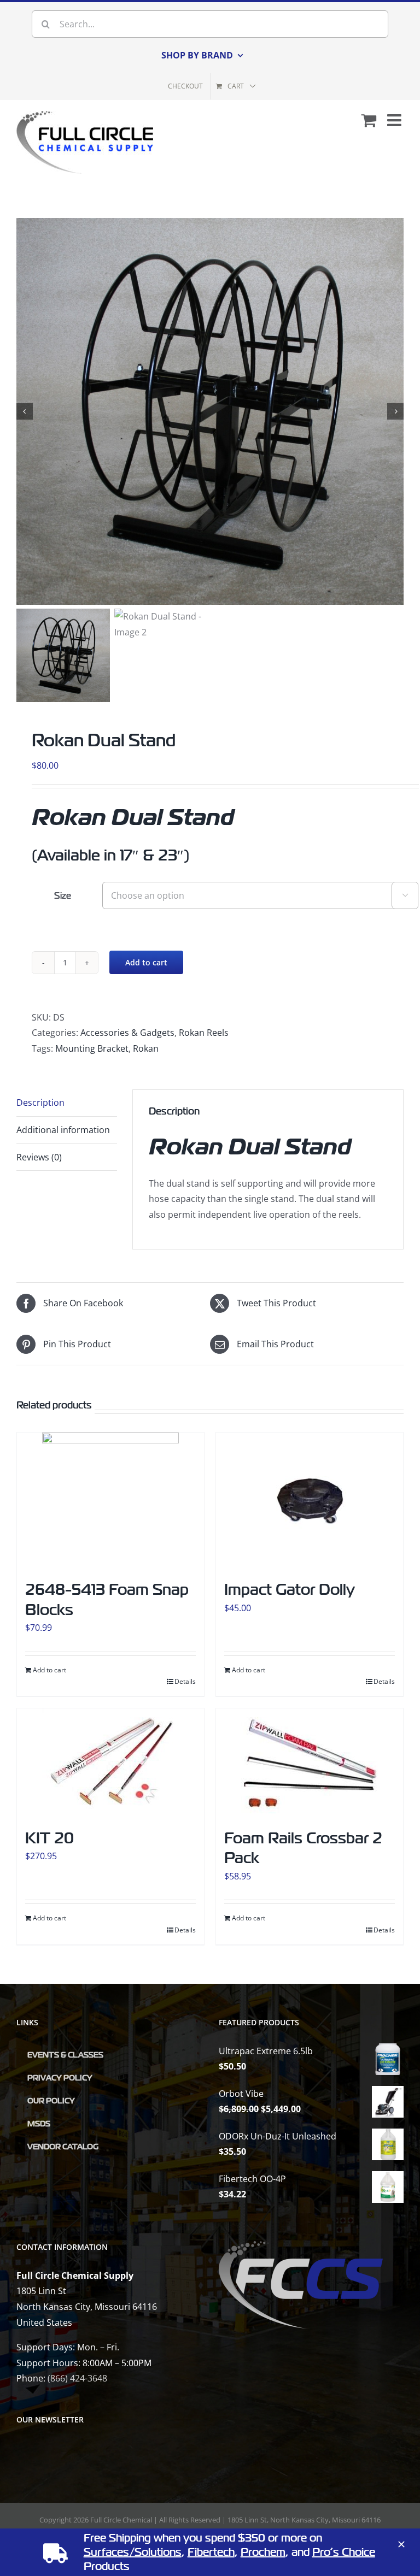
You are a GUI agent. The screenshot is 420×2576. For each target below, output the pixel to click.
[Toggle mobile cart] (369, 120)
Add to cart (146, 962)
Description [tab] (40, 1103)
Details (185, 1681)
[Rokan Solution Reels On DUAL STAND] (210, 411)
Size (63, 896)
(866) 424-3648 (77, 2378)
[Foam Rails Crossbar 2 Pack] (310, 1763)
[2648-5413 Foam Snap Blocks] (110, 1501)
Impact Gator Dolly (290, 1590)
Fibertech (211, 2552)
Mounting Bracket (92, 1048)
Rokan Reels (204, 1033)
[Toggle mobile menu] (395, 120)
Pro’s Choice (344, 2552)
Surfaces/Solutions (133, 2552)
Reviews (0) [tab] (39, 1157)
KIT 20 (49, 1838)
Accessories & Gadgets (127, 1033)
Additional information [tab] (63, 1130)
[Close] (401, 2544)
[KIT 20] (110, 1763)
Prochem (263, 2552)
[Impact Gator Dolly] (310, 1501)
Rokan (146, 1048)
